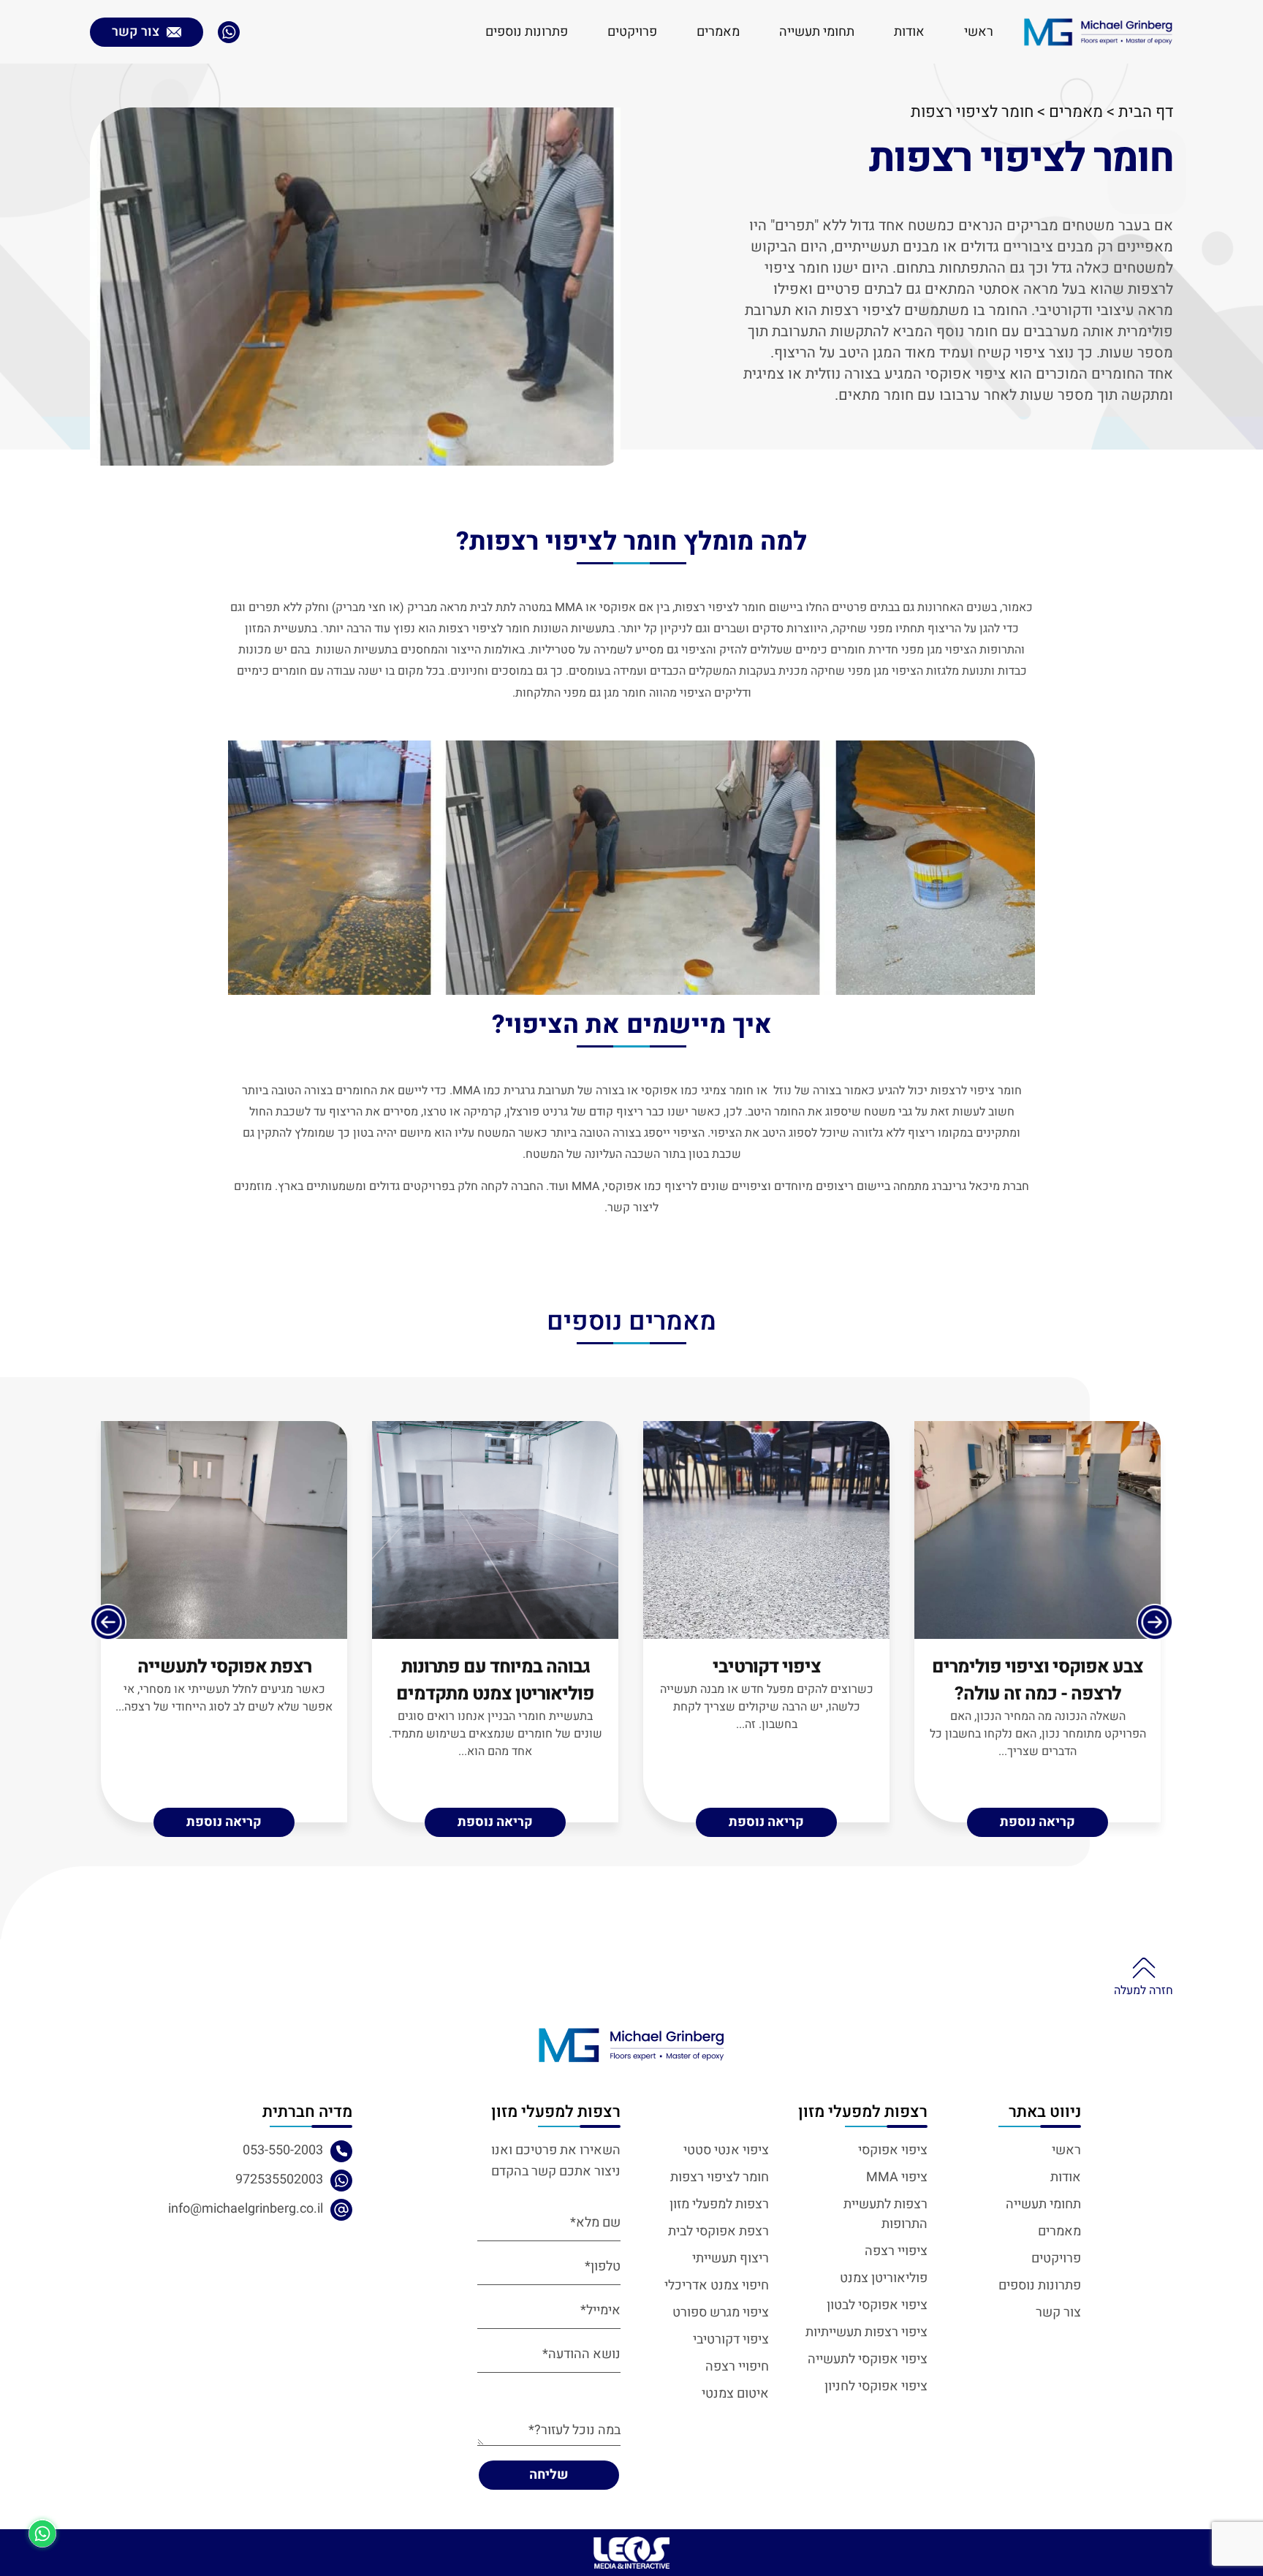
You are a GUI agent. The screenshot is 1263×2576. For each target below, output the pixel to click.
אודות (909, 32)
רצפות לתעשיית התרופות (885, 2214)
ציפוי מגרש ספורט (721, 2312)
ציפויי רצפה (896, 2251)
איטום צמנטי (735, 2394)
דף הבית (1146, 112)
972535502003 (279, 2179)
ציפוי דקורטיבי (767, 1667)
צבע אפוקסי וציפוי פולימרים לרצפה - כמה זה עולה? (1038, 1681)
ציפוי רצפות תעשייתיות (866, 2332)
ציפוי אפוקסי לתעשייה (868, 2359)
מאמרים (718, 32)
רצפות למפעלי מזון (719, 2204)
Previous (1155, 1622)
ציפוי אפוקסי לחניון (876, 2386)
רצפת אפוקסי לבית (718, 2231)
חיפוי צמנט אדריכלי (717, 2285)
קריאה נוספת (1038, 1822)
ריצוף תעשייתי (731, 2258)
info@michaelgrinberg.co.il (253, 2209)
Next (108, 1622)
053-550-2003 (283, 2150)
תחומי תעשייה (817, 32)
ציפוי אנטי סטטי (726, 2150)
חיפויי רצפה (737, 2367)
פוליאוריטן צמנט (884, 2278)
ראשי (979, 32)
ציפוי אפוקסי (893, 2150)
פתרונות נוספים (527, 32)
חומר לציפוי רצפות (720, 2177)
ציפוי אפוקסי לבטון (877, 2305)
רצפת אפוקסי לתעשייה (224, 1667)
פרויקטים (632, 32)
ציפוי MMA (897, 2177)
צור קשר (1058, 2312)
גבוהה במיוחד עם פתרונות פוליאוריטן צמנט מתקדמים (495, 1681)
